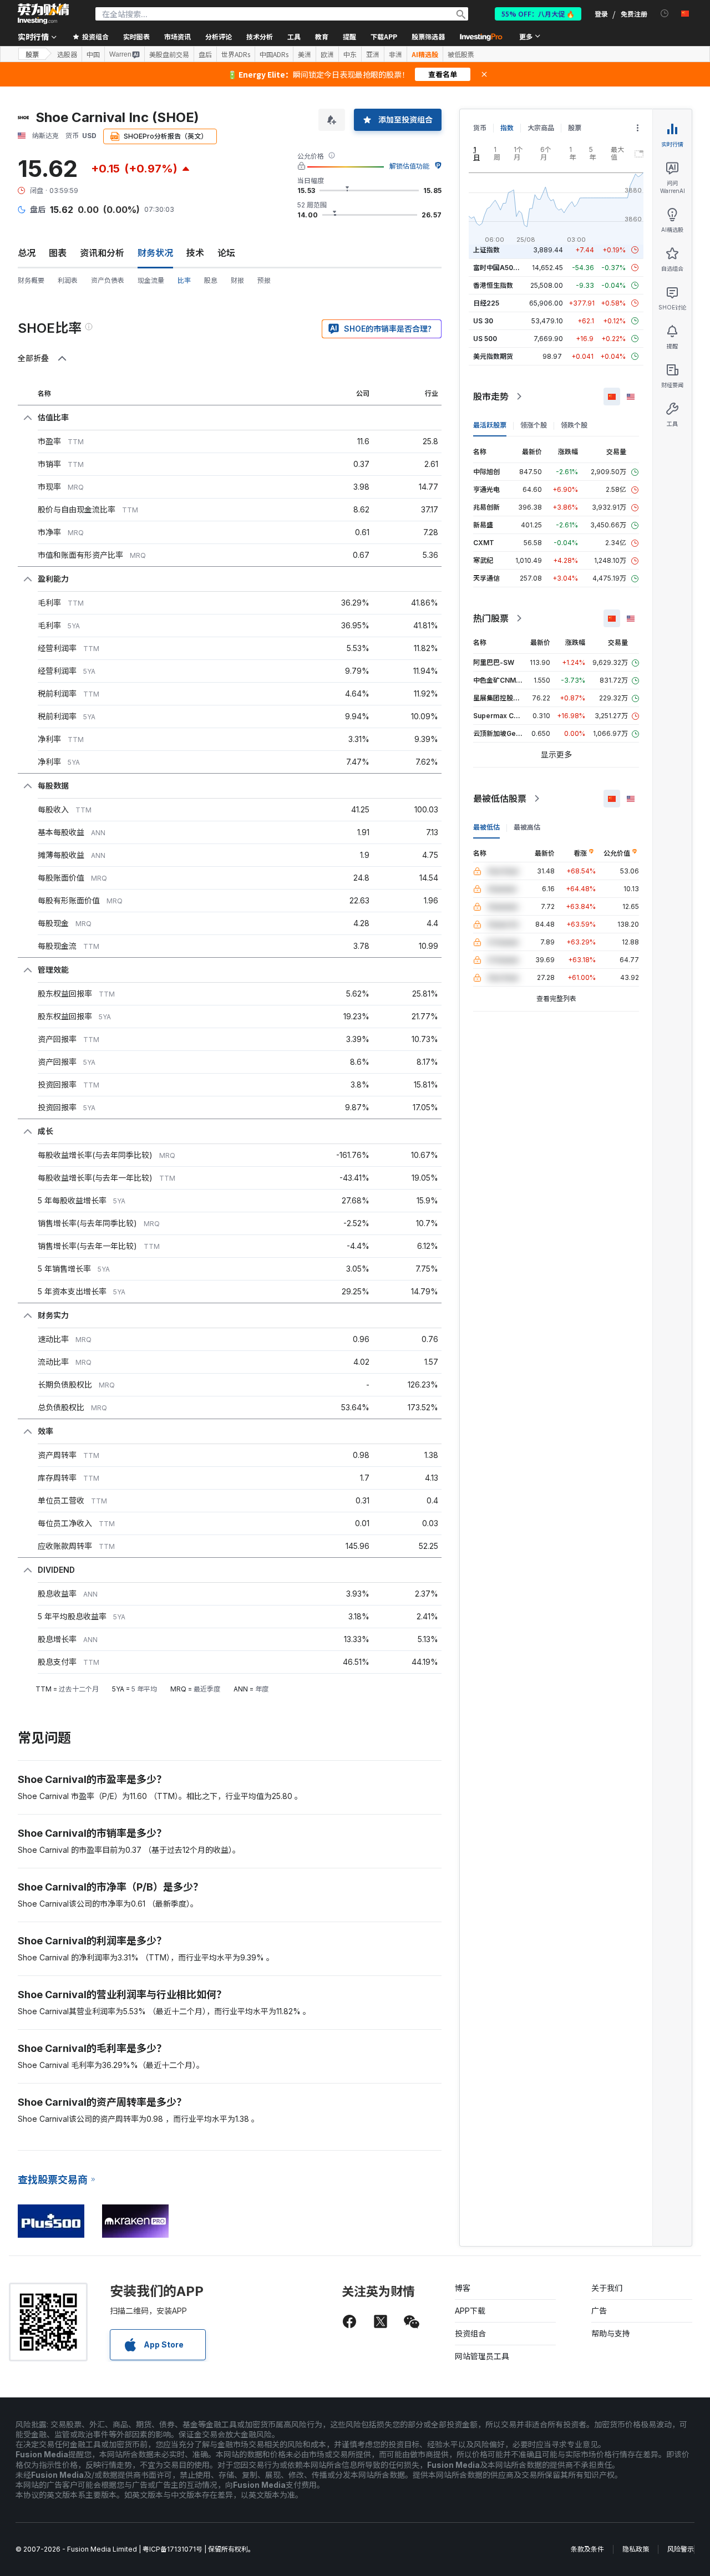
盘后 (205, 54)
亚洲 (373, 54)
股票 (32, 54)
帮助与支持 (611, 2333)
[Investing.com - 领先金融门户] (43, 14)
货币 (480, 128)
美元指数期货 (493, 356)
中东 (350, 54)
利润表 (68, 280)
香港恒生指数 (493, 285)
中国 (93, 54)
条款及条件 (587, 2549)
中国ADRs (274, 54)
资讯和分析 (102, 253)
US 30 (483, 321)
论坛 (226, 253)
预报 (264, 280)
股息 (211, 280)
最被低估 (486, 827)
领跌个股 (574, 425)
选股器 (67, 54)
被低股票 (461, 54)
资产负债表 (108, 280)
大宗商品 (541, 128)
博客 (463, 2288)
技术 (195, 253)
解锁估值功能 (409, 166)
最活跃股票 (490, 425)
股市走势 (491, 397)
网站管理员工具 (482, 2356)
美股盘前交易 (169, 54)
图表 (58, 253)
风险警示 (681, 2549)
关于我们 (607, 2288)
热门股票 (491, 618)
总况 (27, 253)
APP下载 (470, 2311)
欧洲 (327, 54)
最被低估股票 (500, 799)
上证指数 (486, 250)
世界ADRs (236, 54)
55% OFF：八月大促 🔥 (538, 14)
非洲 (395, 54)
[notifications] (665, 14)
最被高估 (527, 827)
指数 (507, 128)
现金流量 (151, 280)
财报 (237, 280)
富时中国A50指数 (500, 268)
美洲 (305, 54)
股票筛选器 (428, 36)
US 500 (485, 339)
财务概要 (31, 280)
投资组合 (470, 2333)
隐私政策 (636, 2549)
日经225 (486, 303)
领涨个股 (534, 425)
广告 (599, 2311)
